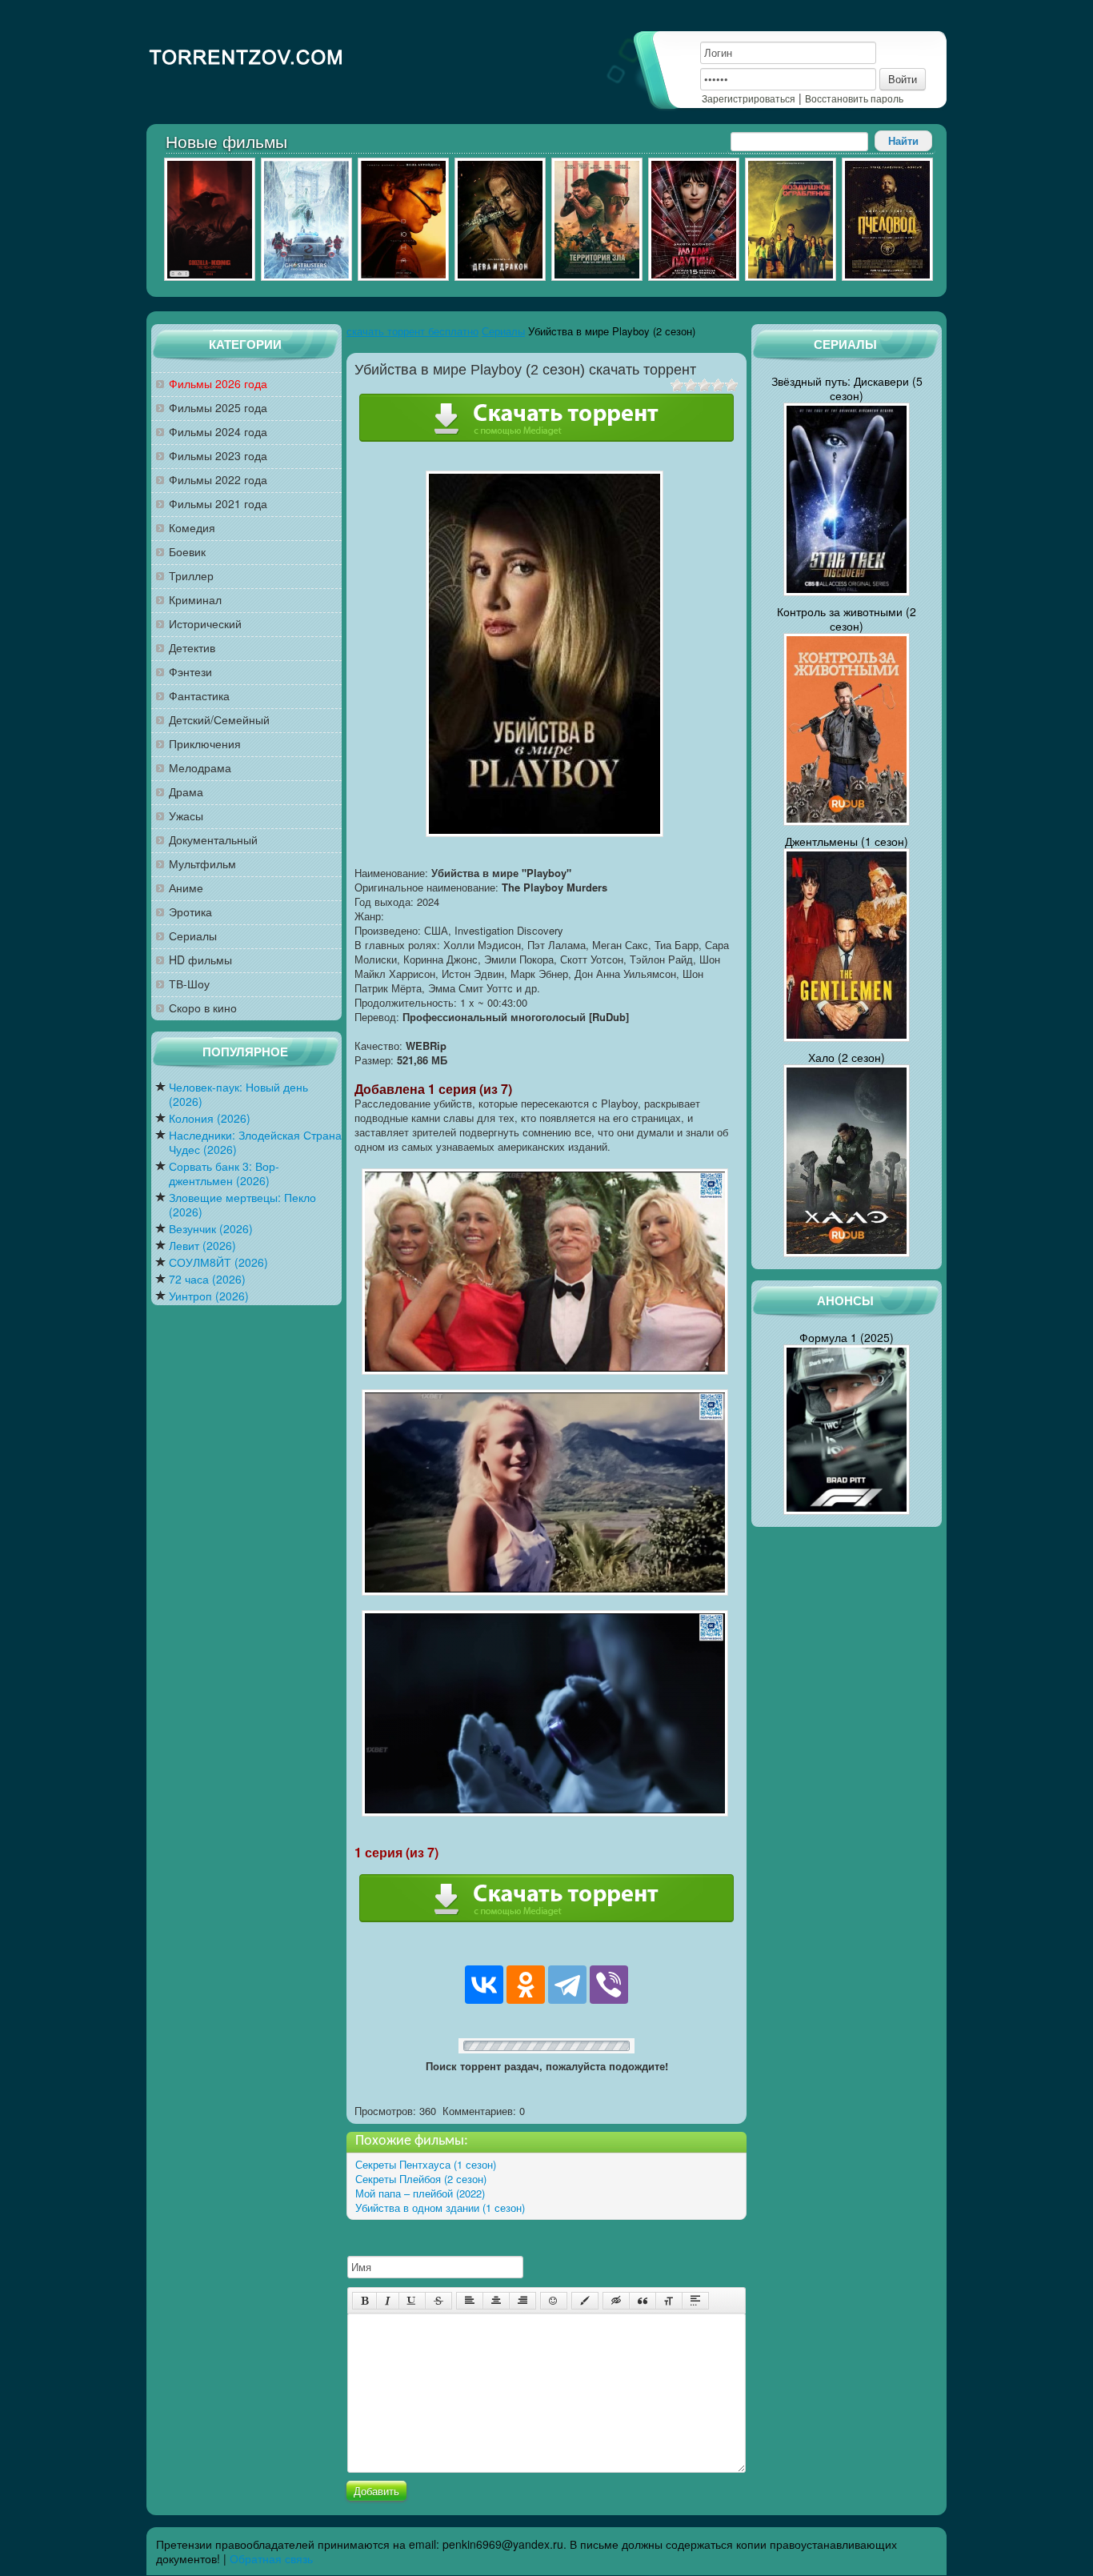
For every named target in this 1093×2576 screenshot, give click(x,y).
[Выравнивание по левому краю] (470, 2301)
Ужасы (186, 816)
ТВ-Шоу (189, 984)
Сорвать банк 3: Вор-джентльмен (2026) (224, 1174)
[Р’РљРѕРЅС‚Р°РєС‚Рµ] (484, 1985)
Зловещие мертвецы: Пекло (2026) (242, 1205)
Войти (903, 79)
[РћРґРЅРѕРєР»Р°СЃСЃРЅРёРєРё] (526, 1985)
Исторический (205, 624)
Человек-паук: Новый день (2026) (238, 1094)
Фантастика (199, 696)
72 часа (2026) (207, 1279)
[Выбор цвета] (585, 2301)
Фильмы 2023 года (218, 456)
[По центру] (496, 2301)
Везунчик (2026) (211, 1229)
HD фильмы (200, 960)
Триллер (191, 576)
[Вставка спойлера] (695, 2301)
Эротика (190, 912)
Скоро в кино (203, 1008)
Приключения (205, 744)
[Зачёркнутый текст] (438, 2301)
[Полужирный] (364, 2301)
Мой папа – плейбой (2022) (420, 2193)
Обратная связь (271, 2558)
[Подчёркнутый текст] (412, 2301)
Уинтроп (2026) (209, 1296)
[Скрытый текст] (616, 2301)
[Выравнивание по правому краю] (522, 2301)
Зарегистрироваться (749, 98)
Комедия (192, 528)
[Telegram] (567, 1985)
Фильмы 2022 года (218, 480)
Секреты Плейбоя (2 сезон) (421, 2179)
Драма (186, 792)
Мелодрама (200, 768)
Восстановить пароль (854, 98)
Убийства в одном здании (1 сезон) (440, 2207)
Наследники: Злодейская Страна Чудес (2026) (255, 1142)
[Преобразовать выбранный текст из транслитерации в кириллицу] (669, 2301)
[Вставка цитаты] (643, 2301)
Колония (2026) (210, 1118)
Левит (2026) (202, 1246)
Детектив (192, 648)
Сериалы (193, 936)
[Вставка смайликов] (554, 2301)
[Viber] (609, 1985)
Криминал (195, 600)
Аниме (186, 888)
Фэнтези (190, 672)
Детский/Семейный (219, 720)
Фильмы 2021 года (218, 504)
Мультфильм (202, 864)
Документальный (213, 840)
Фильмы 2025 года (218, 408)
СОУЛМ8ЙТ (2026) (218, 1262)
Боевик (187, 552)
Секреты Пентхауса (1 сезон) (426, 2164)
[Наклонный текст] (388, 2301)
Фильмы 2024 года (218, 432)
